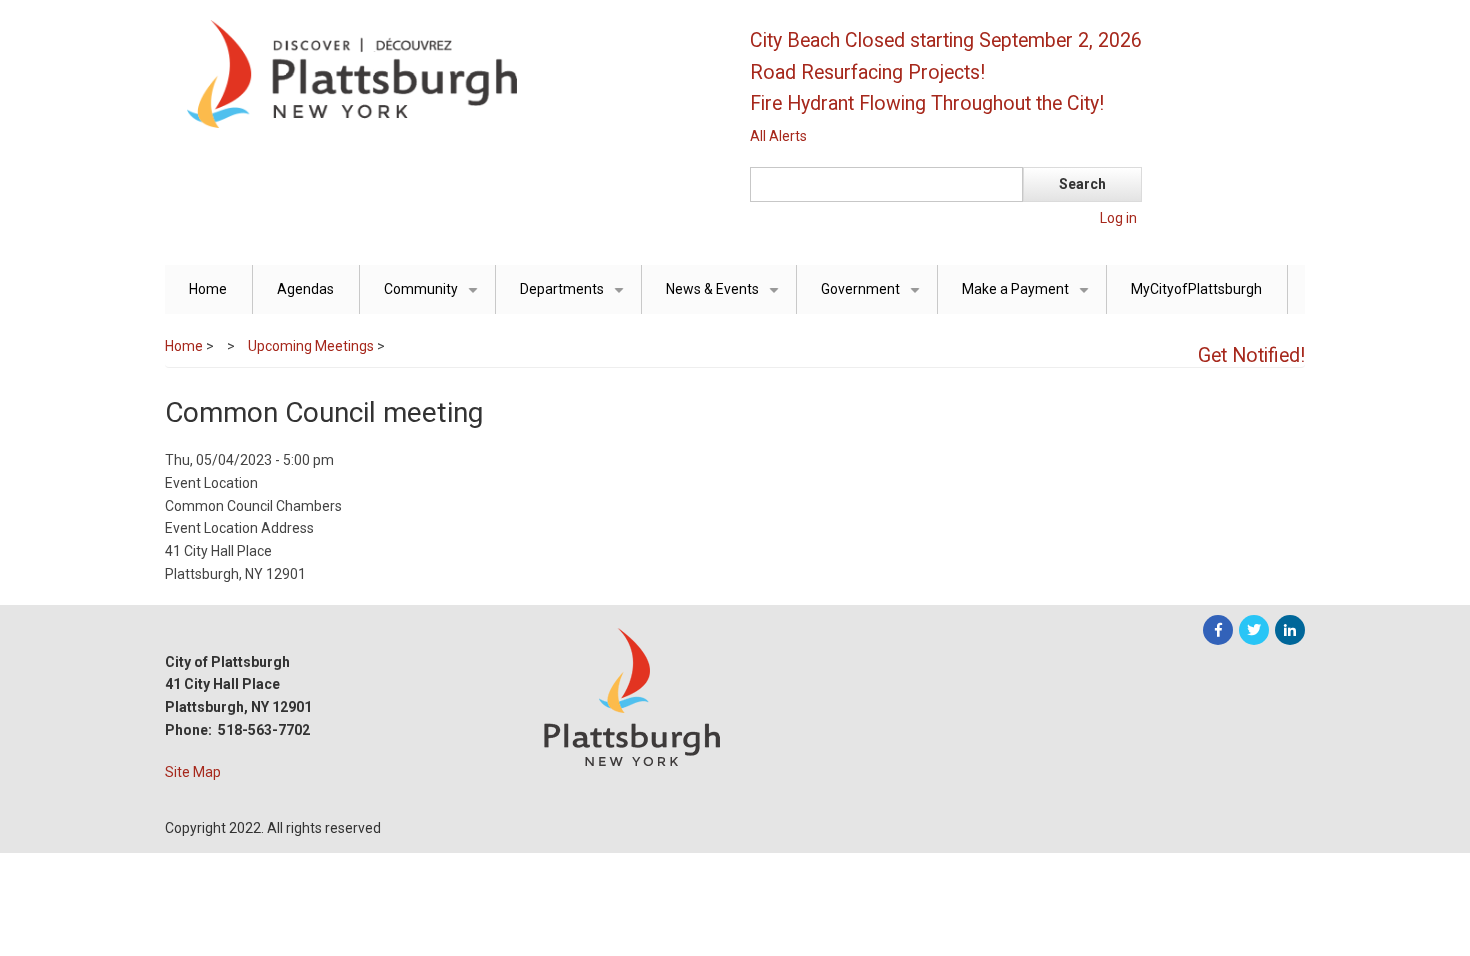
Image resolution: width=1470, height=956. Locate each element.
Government (874, 297)
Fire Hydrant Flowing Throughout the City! (927, 103)
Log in (1118, 218)
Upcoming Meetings (311, 346)
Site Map (193, 772)
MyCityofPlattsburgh (1196, 289)
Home (208, 289)
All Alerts (778, 136)
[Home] (440, 73)
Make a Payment (1029, 297)
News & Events (726, 297)
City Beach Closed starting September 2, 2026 (946, 40)
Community (434, 297)
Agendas (305, 289)
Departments (575, 297)
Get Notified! (1251, 355)
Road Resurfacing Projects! (867, 72)
